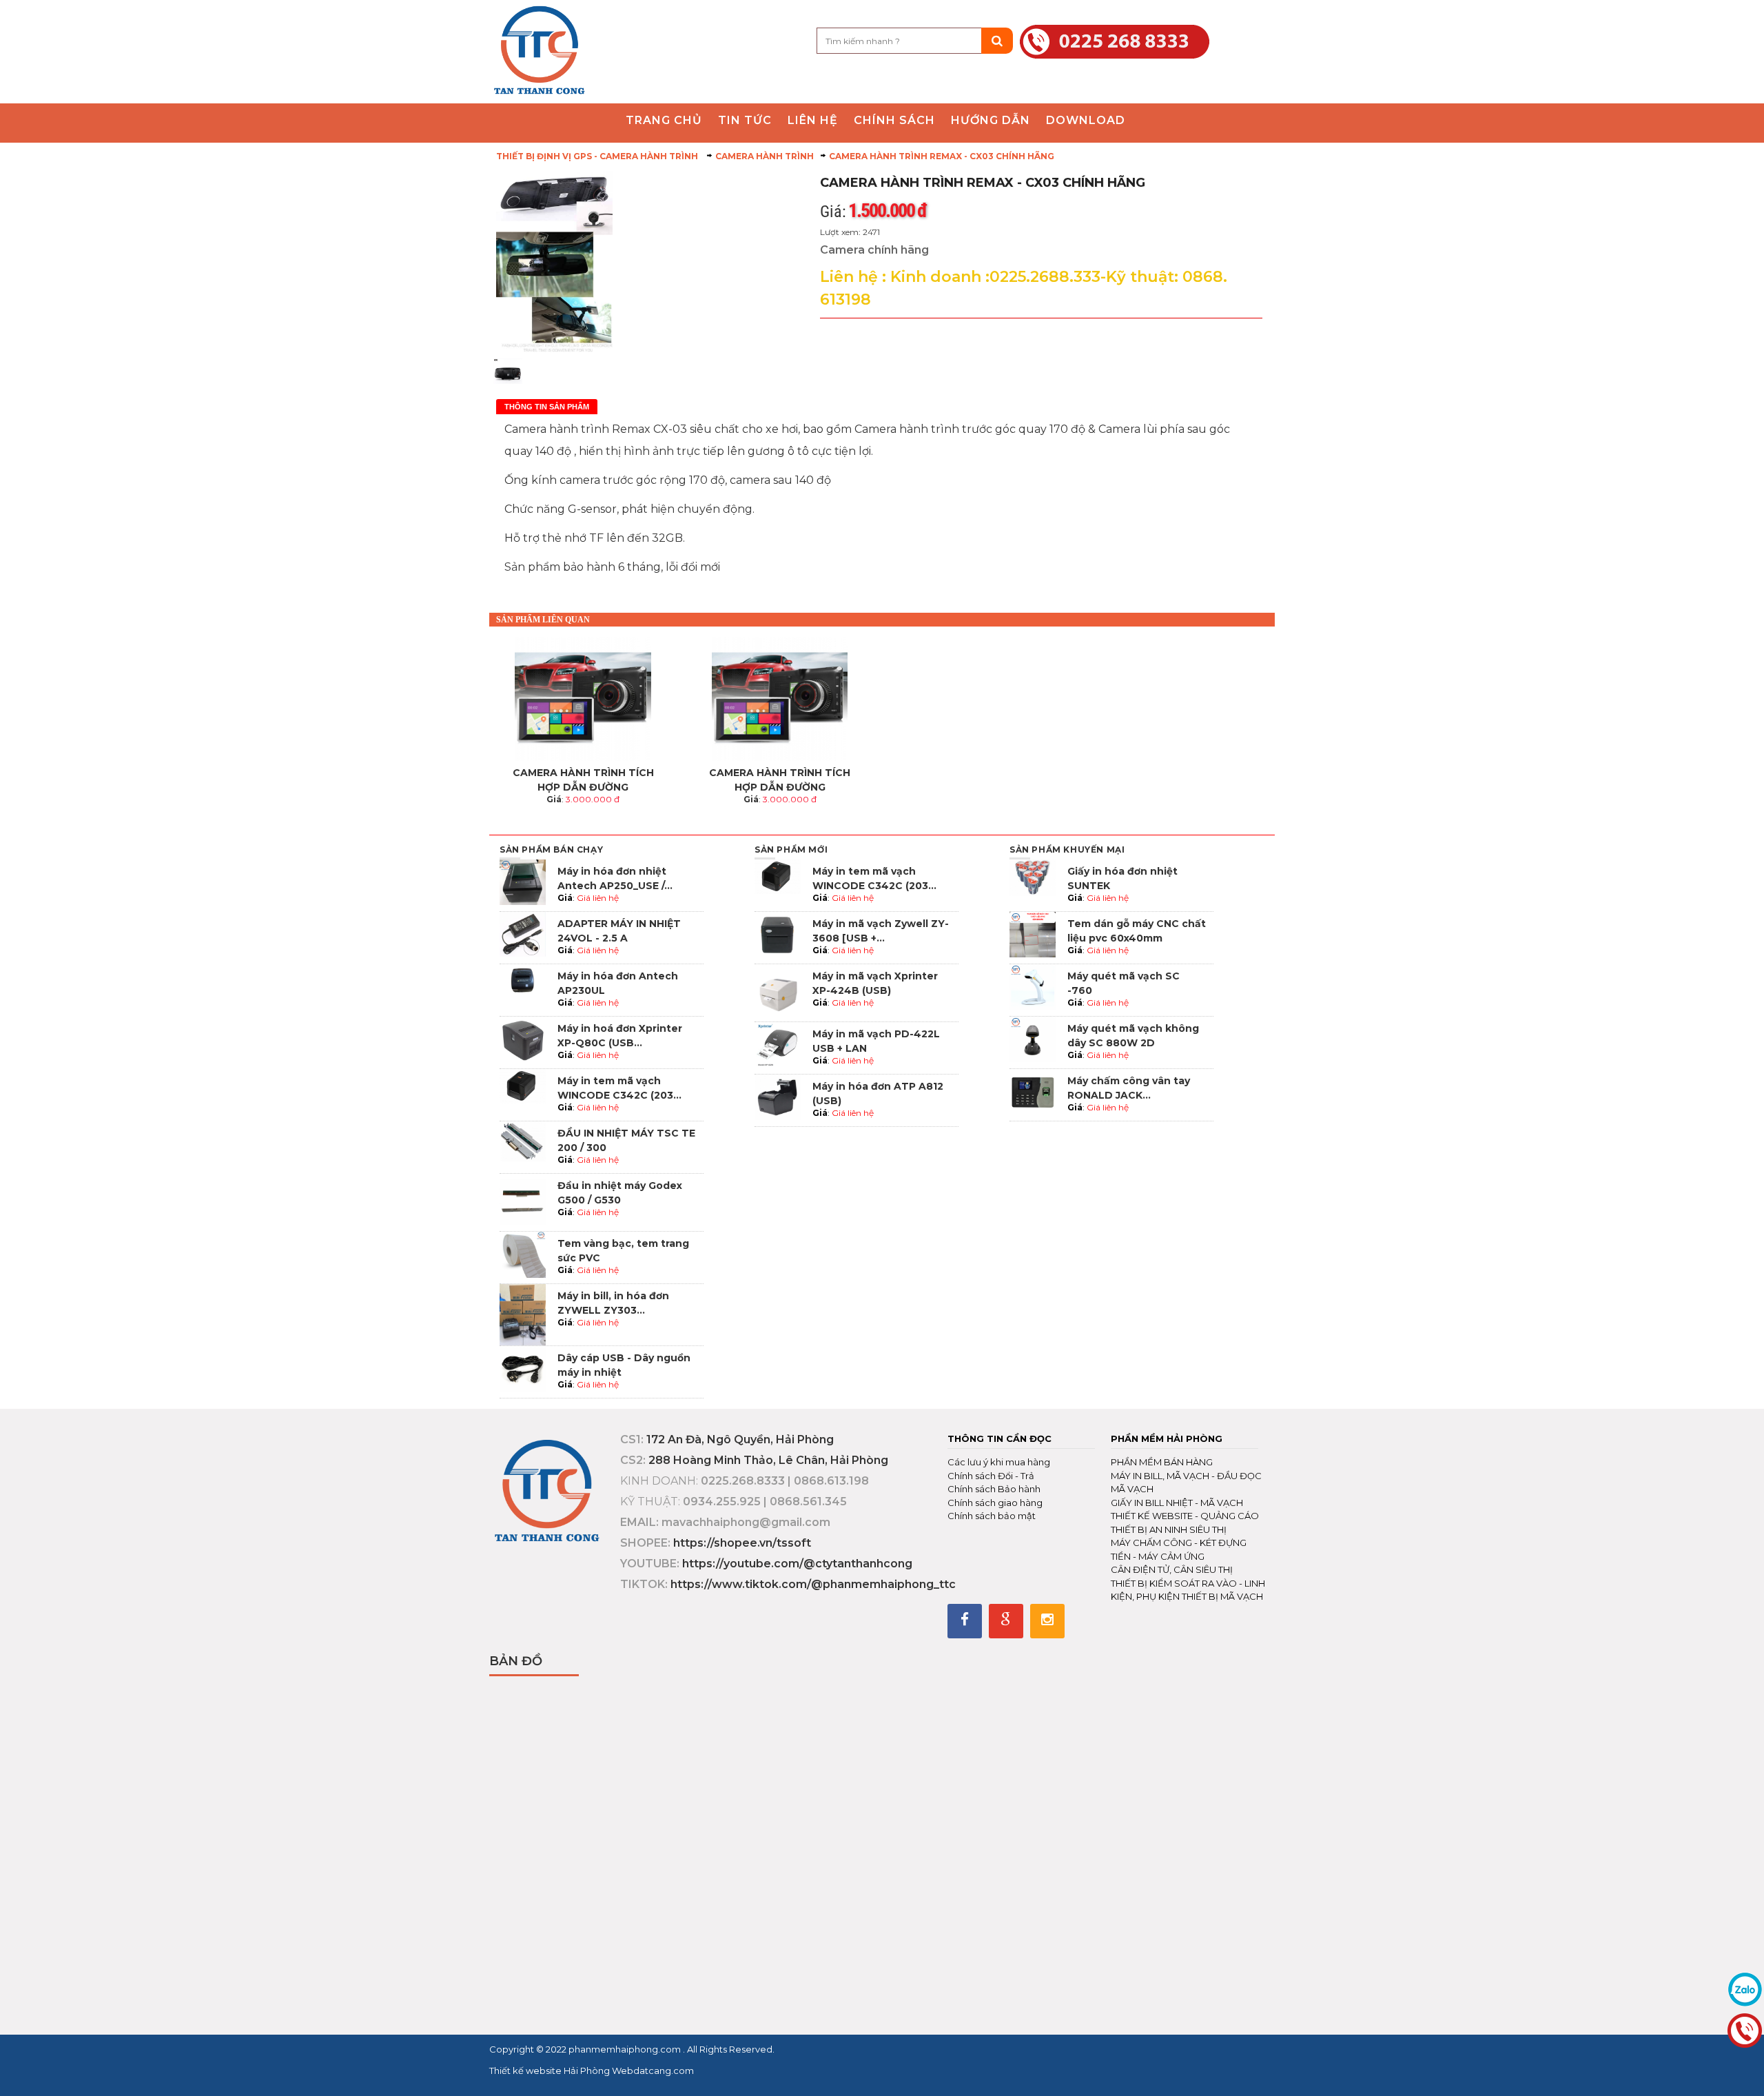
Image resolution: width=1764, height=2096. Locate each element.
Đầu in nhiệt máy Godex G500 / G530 (620, 1193)
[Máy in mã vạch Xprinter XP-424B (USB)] (778, 991)
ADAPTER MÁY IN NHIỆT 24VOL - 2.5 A (619, 931)
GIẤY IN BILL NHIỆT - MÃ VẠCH (1177, 1503)
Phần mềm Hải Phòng (1167, 1438)
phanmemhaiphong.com (626, 2049)
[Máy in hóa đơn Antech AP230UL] (523, 986)
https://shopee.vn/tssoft (742, 1543)
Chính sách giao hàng (995, 1503)
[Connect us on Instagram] (1047, 1621)
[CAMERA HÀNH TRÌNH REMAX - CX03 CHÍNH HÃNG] (539, 51)
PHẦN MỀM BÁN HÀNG (1162, 1462)
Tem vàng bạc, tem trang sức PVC (623, 1251)
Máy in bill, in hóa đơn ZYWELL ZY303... (613, 1303)
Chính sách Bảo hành (994, 1489)
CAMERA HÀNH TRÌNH (765, 156)
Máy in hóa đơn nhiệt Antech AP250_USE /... (615, 878)
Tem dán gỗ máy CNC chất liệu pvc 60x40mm (1137, 931)
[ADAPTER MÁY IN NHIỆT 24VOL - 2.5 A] (523, 934)
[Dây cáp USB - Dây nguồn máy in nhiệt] (523, 1368)
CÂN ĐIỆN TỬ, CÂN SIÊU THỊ (1172, 1569)
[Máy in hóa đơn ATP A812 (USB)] (778, 1096)
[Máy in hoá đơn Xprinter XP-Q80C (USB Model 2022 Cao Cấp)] (523, 1038)
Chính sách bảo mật (992, 1516)
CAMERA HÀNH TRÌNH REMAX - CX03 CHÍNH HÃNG (942, 156)
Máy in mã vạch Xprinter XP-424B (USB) (875, 983)
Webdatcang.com (652, 2070)
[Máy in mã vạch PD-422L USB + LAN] (778, 1044)
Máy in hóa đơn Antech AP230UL (618, 983)
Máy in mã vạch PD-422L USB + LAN (876, 1041)
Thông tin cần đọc (999, 1438)
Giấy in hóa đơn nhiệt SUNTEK (1122, 878)
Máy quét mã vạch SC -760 (1124, 983)
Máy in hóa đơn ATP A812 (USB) (878, 1093)
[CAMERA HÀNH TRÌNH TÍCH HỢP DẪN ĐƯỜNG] (583, 699)
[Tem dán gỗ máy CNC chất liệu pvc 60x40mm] (1033, 934)
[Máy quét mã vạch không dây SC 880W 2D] (1033, 1038)
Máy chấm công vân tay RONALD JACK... (1129, 1088)
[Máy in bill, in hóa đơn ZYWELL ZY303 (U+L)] (523, 1314)
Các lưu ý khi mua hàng (999, 1462)
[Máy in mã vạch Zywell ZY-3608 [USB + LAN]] (778, 934)
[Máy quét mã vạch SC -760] (1033, 986)
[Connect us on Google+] (1006, 1621)
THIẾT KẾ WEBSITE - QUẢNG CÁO (1185, 1516)
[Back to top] (1750, 2071)
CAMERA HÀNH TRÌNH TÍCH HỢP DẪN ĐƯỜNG (583, 780)
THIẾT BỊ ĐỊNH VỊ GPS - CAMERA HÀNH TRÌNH (598, 156)
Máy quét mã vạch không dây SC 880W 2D (1133, 1036)
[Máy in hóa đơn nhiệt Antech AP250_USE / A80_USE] (523, 881)
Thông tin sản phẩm (547, 407)
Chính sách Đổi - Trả (991, 1476)
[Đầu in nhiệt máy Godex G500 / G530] (523, 1202)
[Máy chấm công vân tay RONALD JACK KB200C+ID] (1033, 1091)
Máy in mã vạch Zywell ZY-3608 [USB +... (881, 931)
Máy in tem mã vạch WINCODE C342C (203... (619, 1088)
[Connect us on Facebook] (965, 1621)
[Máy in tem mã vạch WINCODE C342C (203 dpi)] (523, 1085)
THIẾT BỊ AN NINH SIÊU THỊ (1169, 1529)
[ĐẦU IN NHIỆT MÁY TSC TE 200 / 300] (523, 1140)
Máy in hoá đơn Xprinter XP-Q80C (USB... (620, 1036)
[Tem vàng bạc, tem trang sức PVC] (523, 1253)
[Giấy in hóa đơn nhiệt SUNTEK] (1033, 877)
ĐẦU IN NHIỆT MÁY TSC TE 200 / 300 (626, 1140)
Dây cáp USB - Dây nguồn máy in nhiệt (624, 1365)
